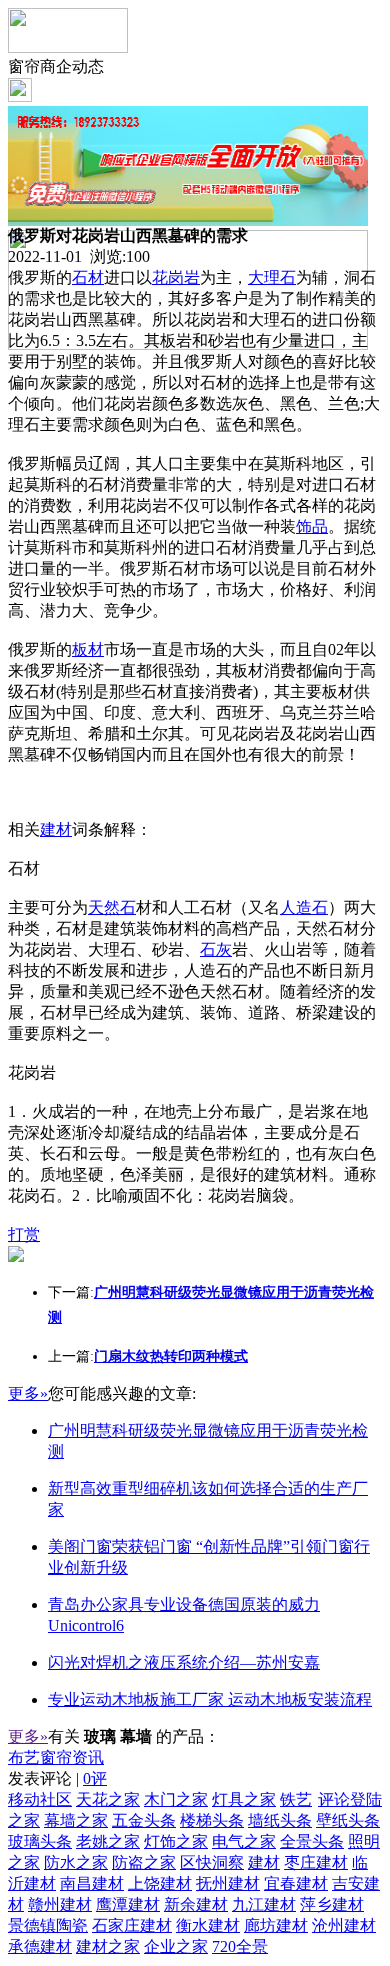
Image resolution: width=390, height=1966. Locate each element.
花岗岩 (176, 277)
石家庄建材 (132, 1925)
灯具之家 (244, 1799)
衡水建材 (208, 1925)
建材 (56, 829)
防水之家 (76, 1862)
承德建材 (40, 1946)
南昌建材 (92, 1883)
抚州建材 (228, 1883)
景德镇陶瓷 (48, 1925)
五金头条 (144, 1820)
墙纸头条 (280, 1820)
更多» (28, 1393)
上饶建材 (160, 1883)
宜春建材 (296, 1883)
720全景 (240, 1946)
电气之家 (244, 1841)
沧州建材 (344, 1925)
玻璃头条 (40, 1841)
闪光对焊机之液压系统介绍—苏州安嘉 (184, 1662)
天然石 (112, 907)
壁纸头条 (348, 1820)
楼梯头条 (212, 1820)
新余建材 (196, 1904)
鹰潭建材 (128, 1904)
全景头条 (312, 1841)
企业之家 (176, 1946)
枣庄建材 (316, 1862)
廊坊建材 (276, 1925)
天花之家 (108, 1799)
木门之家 (176, 1799)
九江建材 (264, 1904)
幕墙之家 (76, 1820)
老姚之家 (108, 1841)
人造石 (304, 907)
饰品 (312, 526)
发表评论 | (57, 1778)
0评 (95, 1778)
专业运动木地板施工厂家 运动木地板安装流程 (210, 1699)
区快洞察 (212, 1862)
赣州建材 (60, 1904)
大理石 (272, 277)
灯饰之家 (176, 1841)
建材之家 (108, 1946)
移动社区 (40, 1799)
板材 (88, 649)
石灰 (216, 949)
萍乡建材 (332, 1904)
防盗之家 (144, 1862)
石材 (88, 277)
